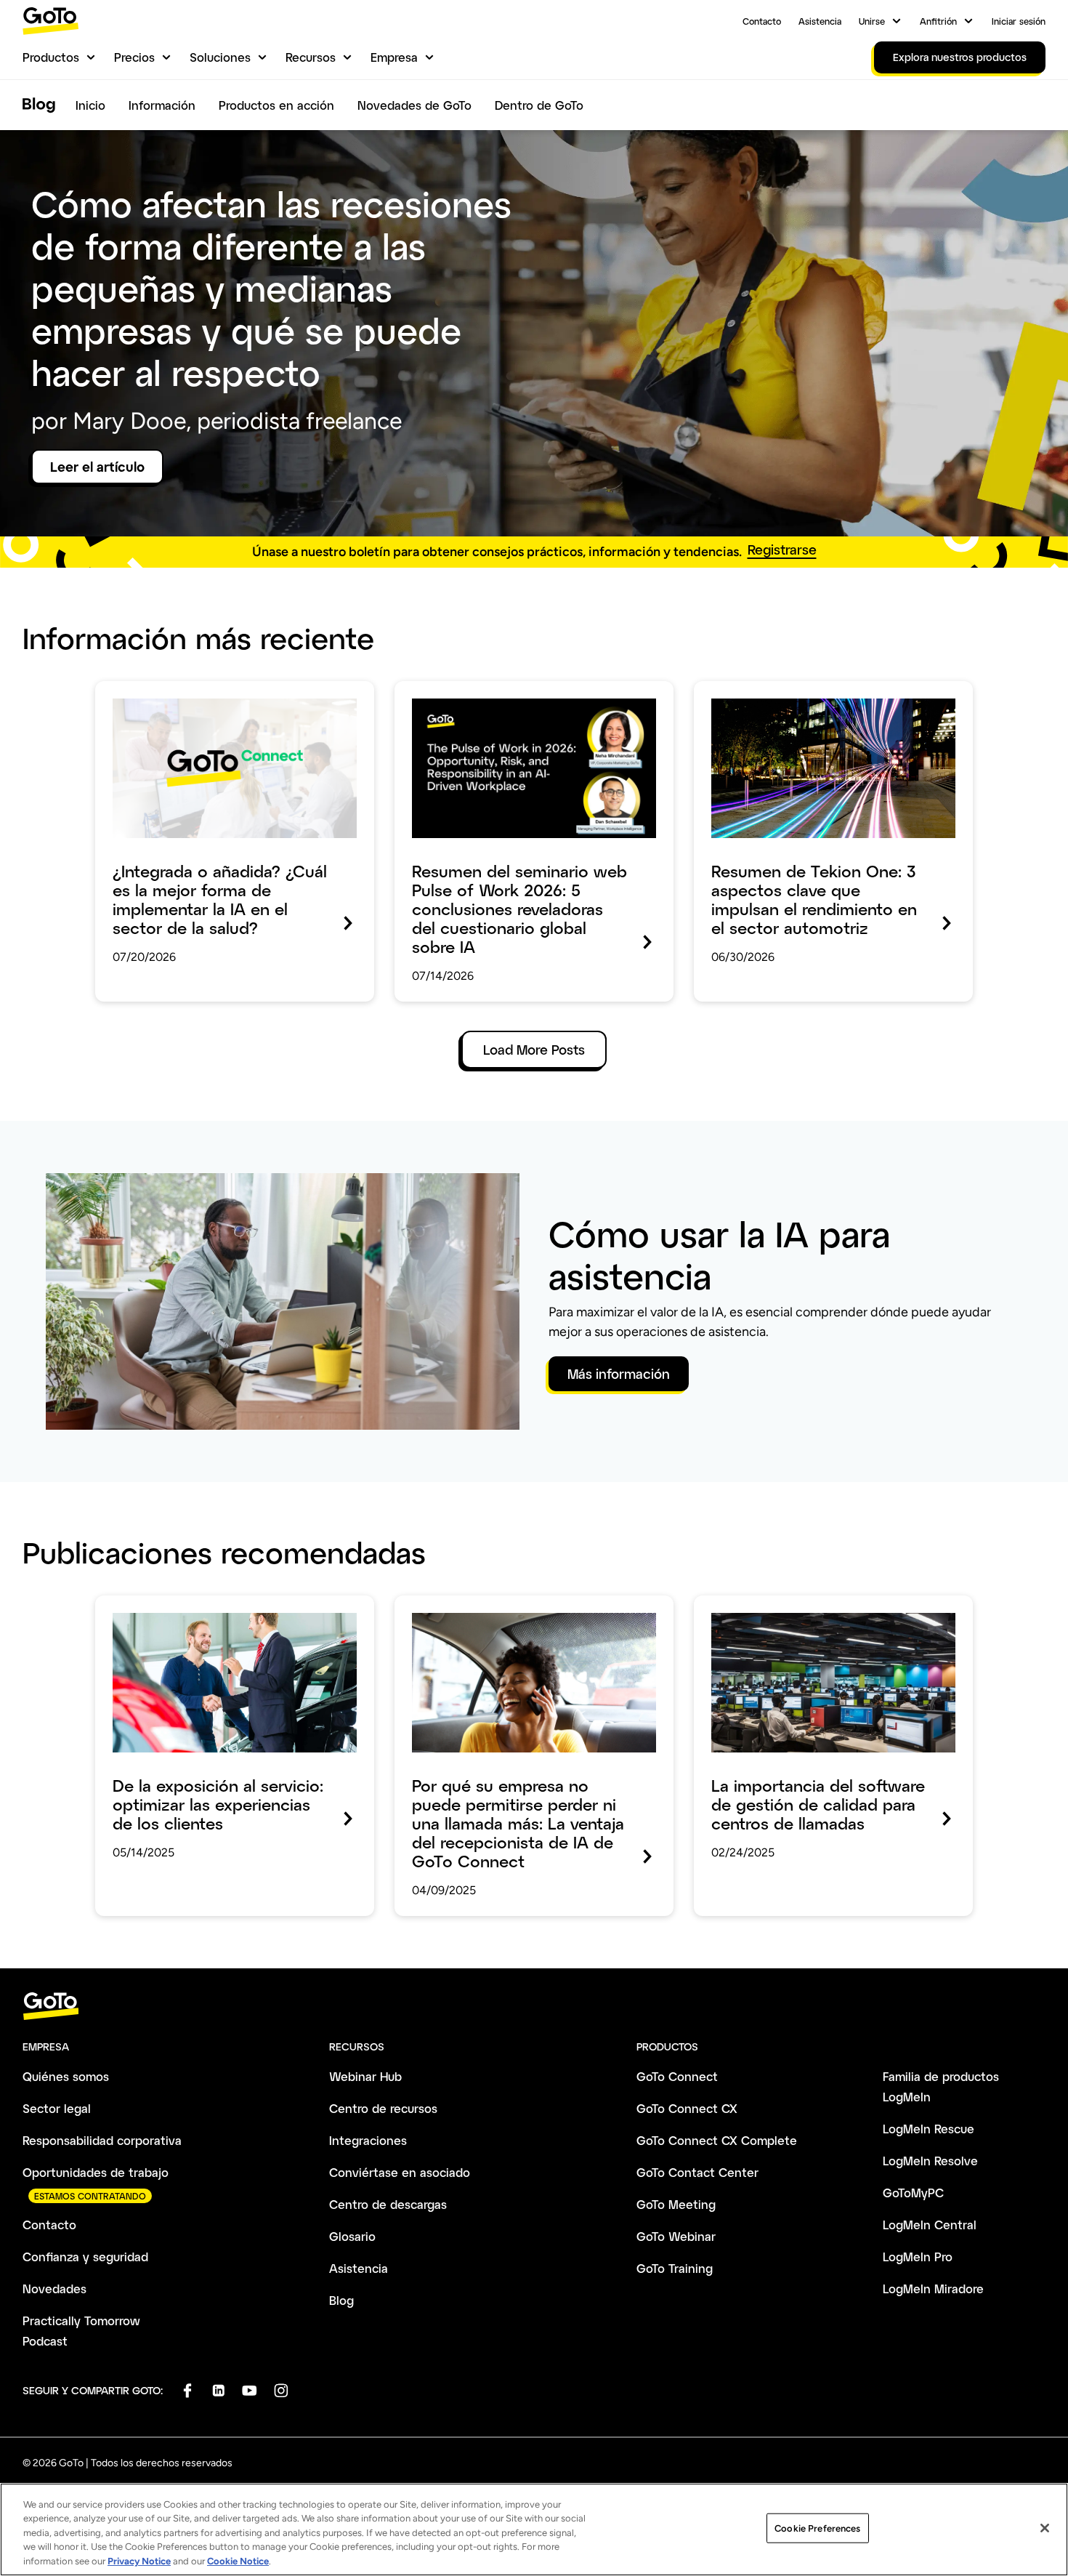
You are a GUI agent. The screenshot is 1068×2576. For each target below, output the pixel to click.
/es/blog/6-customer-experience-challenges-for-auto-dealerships (229, 1616)
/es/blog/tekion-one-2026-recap (791, 691)
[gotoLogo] (51, 21)
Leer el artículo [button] (97, 467)
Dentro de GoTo (539, 105)
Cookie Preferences (817, 2528)
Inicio (90, 105)
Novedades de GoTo (414, 105)
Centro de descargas (388, 2204)
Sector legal (57, 2108)
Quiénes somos (66, 2076)
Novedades (54, 2289)
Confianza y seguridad (85, 2257)
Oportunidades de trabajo (96, 2172)
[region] (534, 2529)
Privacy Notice (139, 2561)
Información (162, 105)
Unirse (872, 21)
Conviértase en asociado (400, 2172)
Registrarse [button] (782, 550)
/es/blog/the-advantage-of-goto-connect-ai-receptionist (529, 1616)
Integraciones (368, 2140)
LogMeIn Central (930, 2225)
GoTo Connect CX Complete (717, 2140)
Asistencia (820, 21)
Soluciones (220, 57)
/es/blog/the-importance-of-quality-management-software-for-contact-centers (823, 1616)
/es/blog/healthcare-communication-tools (218, 691)
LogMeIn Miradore (933, 2289)
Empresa (394, 57)
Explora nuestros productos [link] (960, 57)
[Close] (1045, 2528)
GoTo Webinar (676, 2236)
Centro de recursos (383, 2108)
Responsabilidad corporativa (102, 2140)
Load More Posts (534, 1050)
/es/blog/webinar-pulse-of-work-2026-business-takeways (511, 701)
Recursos (311, 57)
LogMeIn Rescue (929, 2129)
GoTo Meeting (676, 2204)
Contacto (762, 21)
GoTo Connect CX (687, 2108)
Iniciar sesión (1019, 21)
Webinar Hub (365, 2076)
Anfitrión (938, 21)
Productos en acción (276, 105)
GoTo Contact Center (697, 2172)
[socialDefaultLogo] (187, 2390)
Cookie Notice (238, 2561)
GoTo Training (675, 2268)
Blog (341, 2300)
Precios (134, 57)
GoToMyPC (913, 2193)
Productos (51, 57)
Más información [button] (619, 1374)
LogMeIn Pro (918, 2257)
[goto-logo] (534, 2007)
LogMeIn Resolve (930, 2161)
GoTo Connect (677, 2076)
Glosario (352, 2236)
